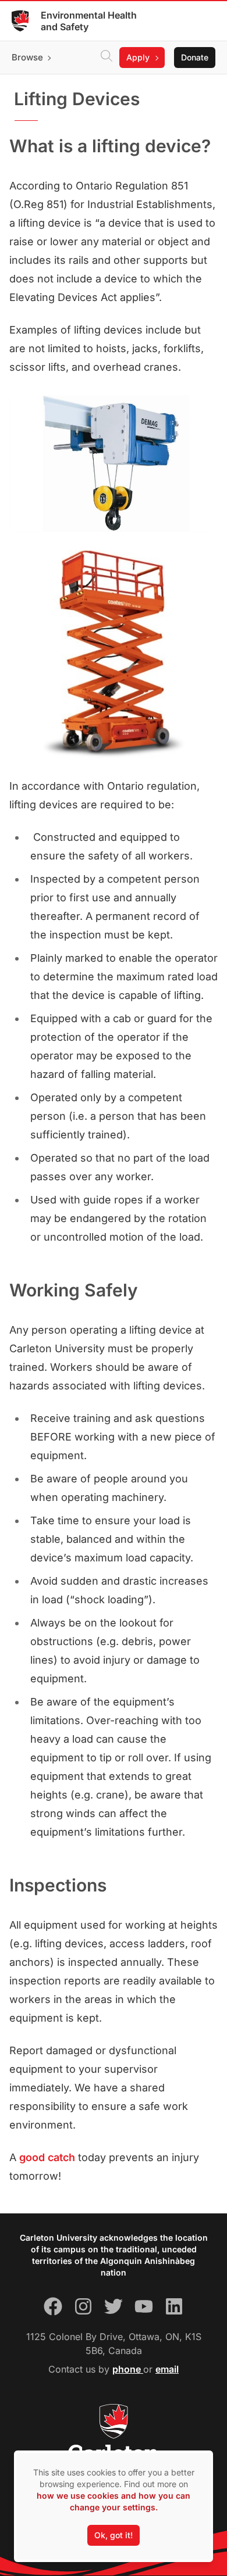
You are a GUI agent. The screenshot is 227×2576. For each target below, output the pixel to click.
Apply (138, 57)
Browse (27, 57)
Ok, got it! (114, 2535)
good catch (47, 2157)
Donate (195, 57)
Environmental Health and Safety (89, 21)
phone (128, 2369)
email (167, 2369)
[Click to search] (107, 58)
